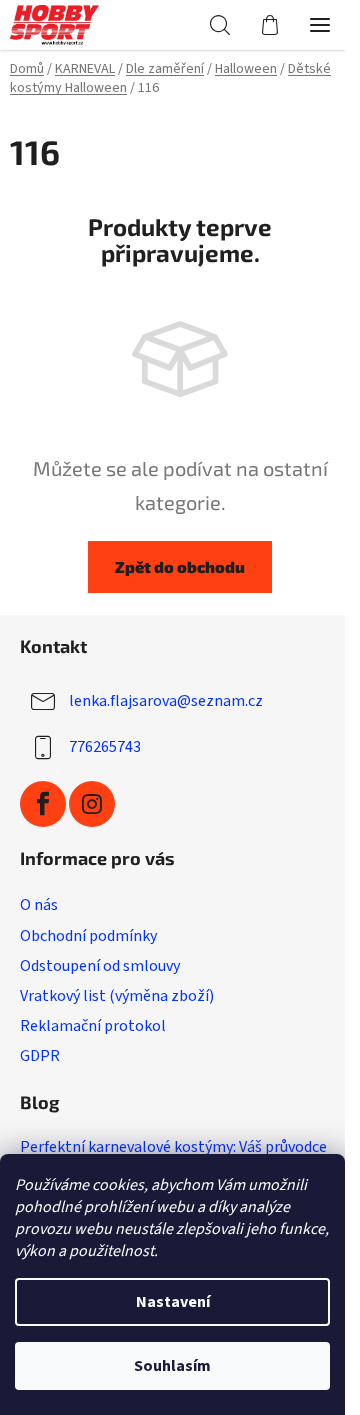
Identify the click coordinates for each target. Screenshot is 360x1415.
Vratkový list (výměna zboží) (117, 996)
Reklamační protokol (93, 1026)
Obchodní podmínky (88, 936)
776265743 (105, 747)
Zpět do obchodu (180, 566)
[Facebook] (43, 804)
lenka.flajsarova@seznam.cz (166, 701)
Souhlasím (172, 1366)
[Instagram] (92, 804)
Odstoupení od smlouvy (100, 966)
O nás (39, 905)
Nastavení (173, 1302)
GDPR (40, 1056)
